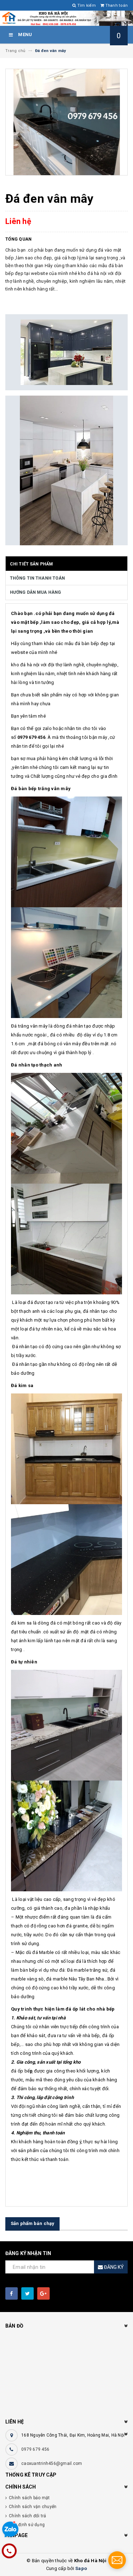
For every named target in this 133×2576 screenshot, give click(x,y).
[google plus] (43, 2293)
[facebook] (12, 2293)
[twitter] (27, 2293)
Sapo (81, 2568)
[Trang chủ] (66, 18)
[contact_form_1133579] (117, 2560)
